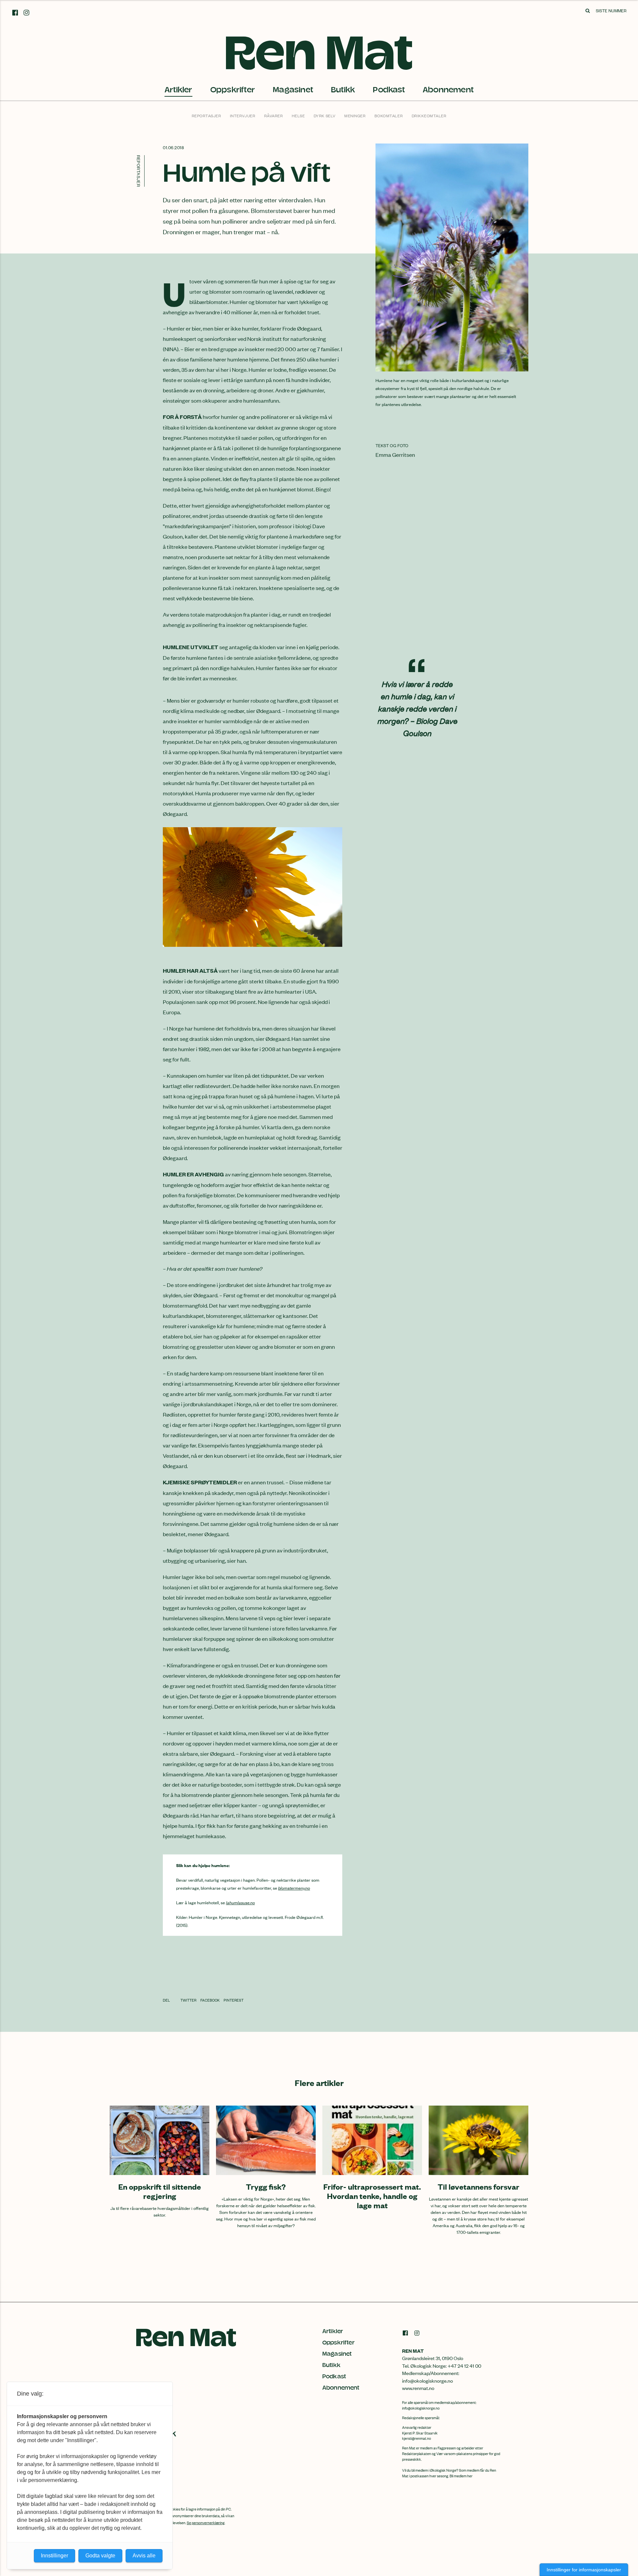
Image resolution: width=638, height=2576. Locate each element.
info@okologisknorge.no (421, 2408)
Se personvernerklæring (206, 2523)
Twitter (189, 2000)
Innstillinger (54, 2556)
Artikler (178, 90)
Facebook (210, 2000)
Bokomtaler (389, 116)
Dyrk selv (325, 116)
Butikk (343, 90)
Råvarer (274, 116)
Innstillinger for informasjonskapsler (584, 2570)
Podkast (389, 90)
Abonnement (448, 90)
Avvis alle (144, 2556)
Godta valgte (100, 2556)
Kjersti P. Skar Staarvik (420, 2433)
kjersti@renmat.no (417, 2438)
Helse (298, 116)
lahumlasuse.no (240, 1902)
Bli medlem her (461, 2476)
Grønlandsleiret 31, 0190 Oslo (433, 2358)
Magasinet (293, 90)
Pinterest (234, 2000)
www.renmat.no (418, 2388)
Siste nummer (611, 10)
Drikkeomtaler (429, 116)
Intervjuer (243, 116)
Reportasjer (207, 116)
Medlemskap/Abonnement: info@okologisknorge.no (431, 2377)
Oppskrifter (233, 90)
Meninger (355, 116)
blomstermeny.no (294, 1888)
